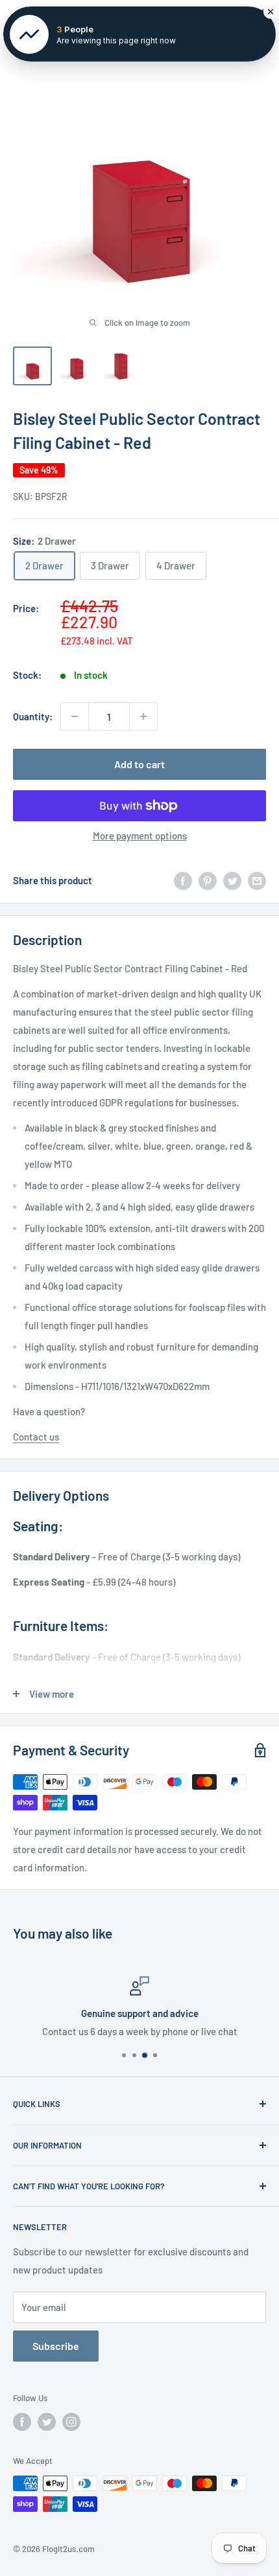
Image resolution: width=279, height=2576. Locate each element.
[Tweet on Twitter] (232, 880)
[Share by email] (257, 880)
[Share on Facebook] (183, 880)
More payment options (140, 836)
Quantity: (33, 716)
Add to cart (139, 764)
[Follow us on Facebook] (22, 2422)
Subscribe (56, 2346)
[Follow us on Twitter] (47, 2422)
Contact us (36, 1437)
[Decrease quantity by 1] (75, 716)
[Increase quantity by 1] (143, 716)
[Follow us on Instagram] (71, 2422)
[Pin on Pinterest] (208, 880)
